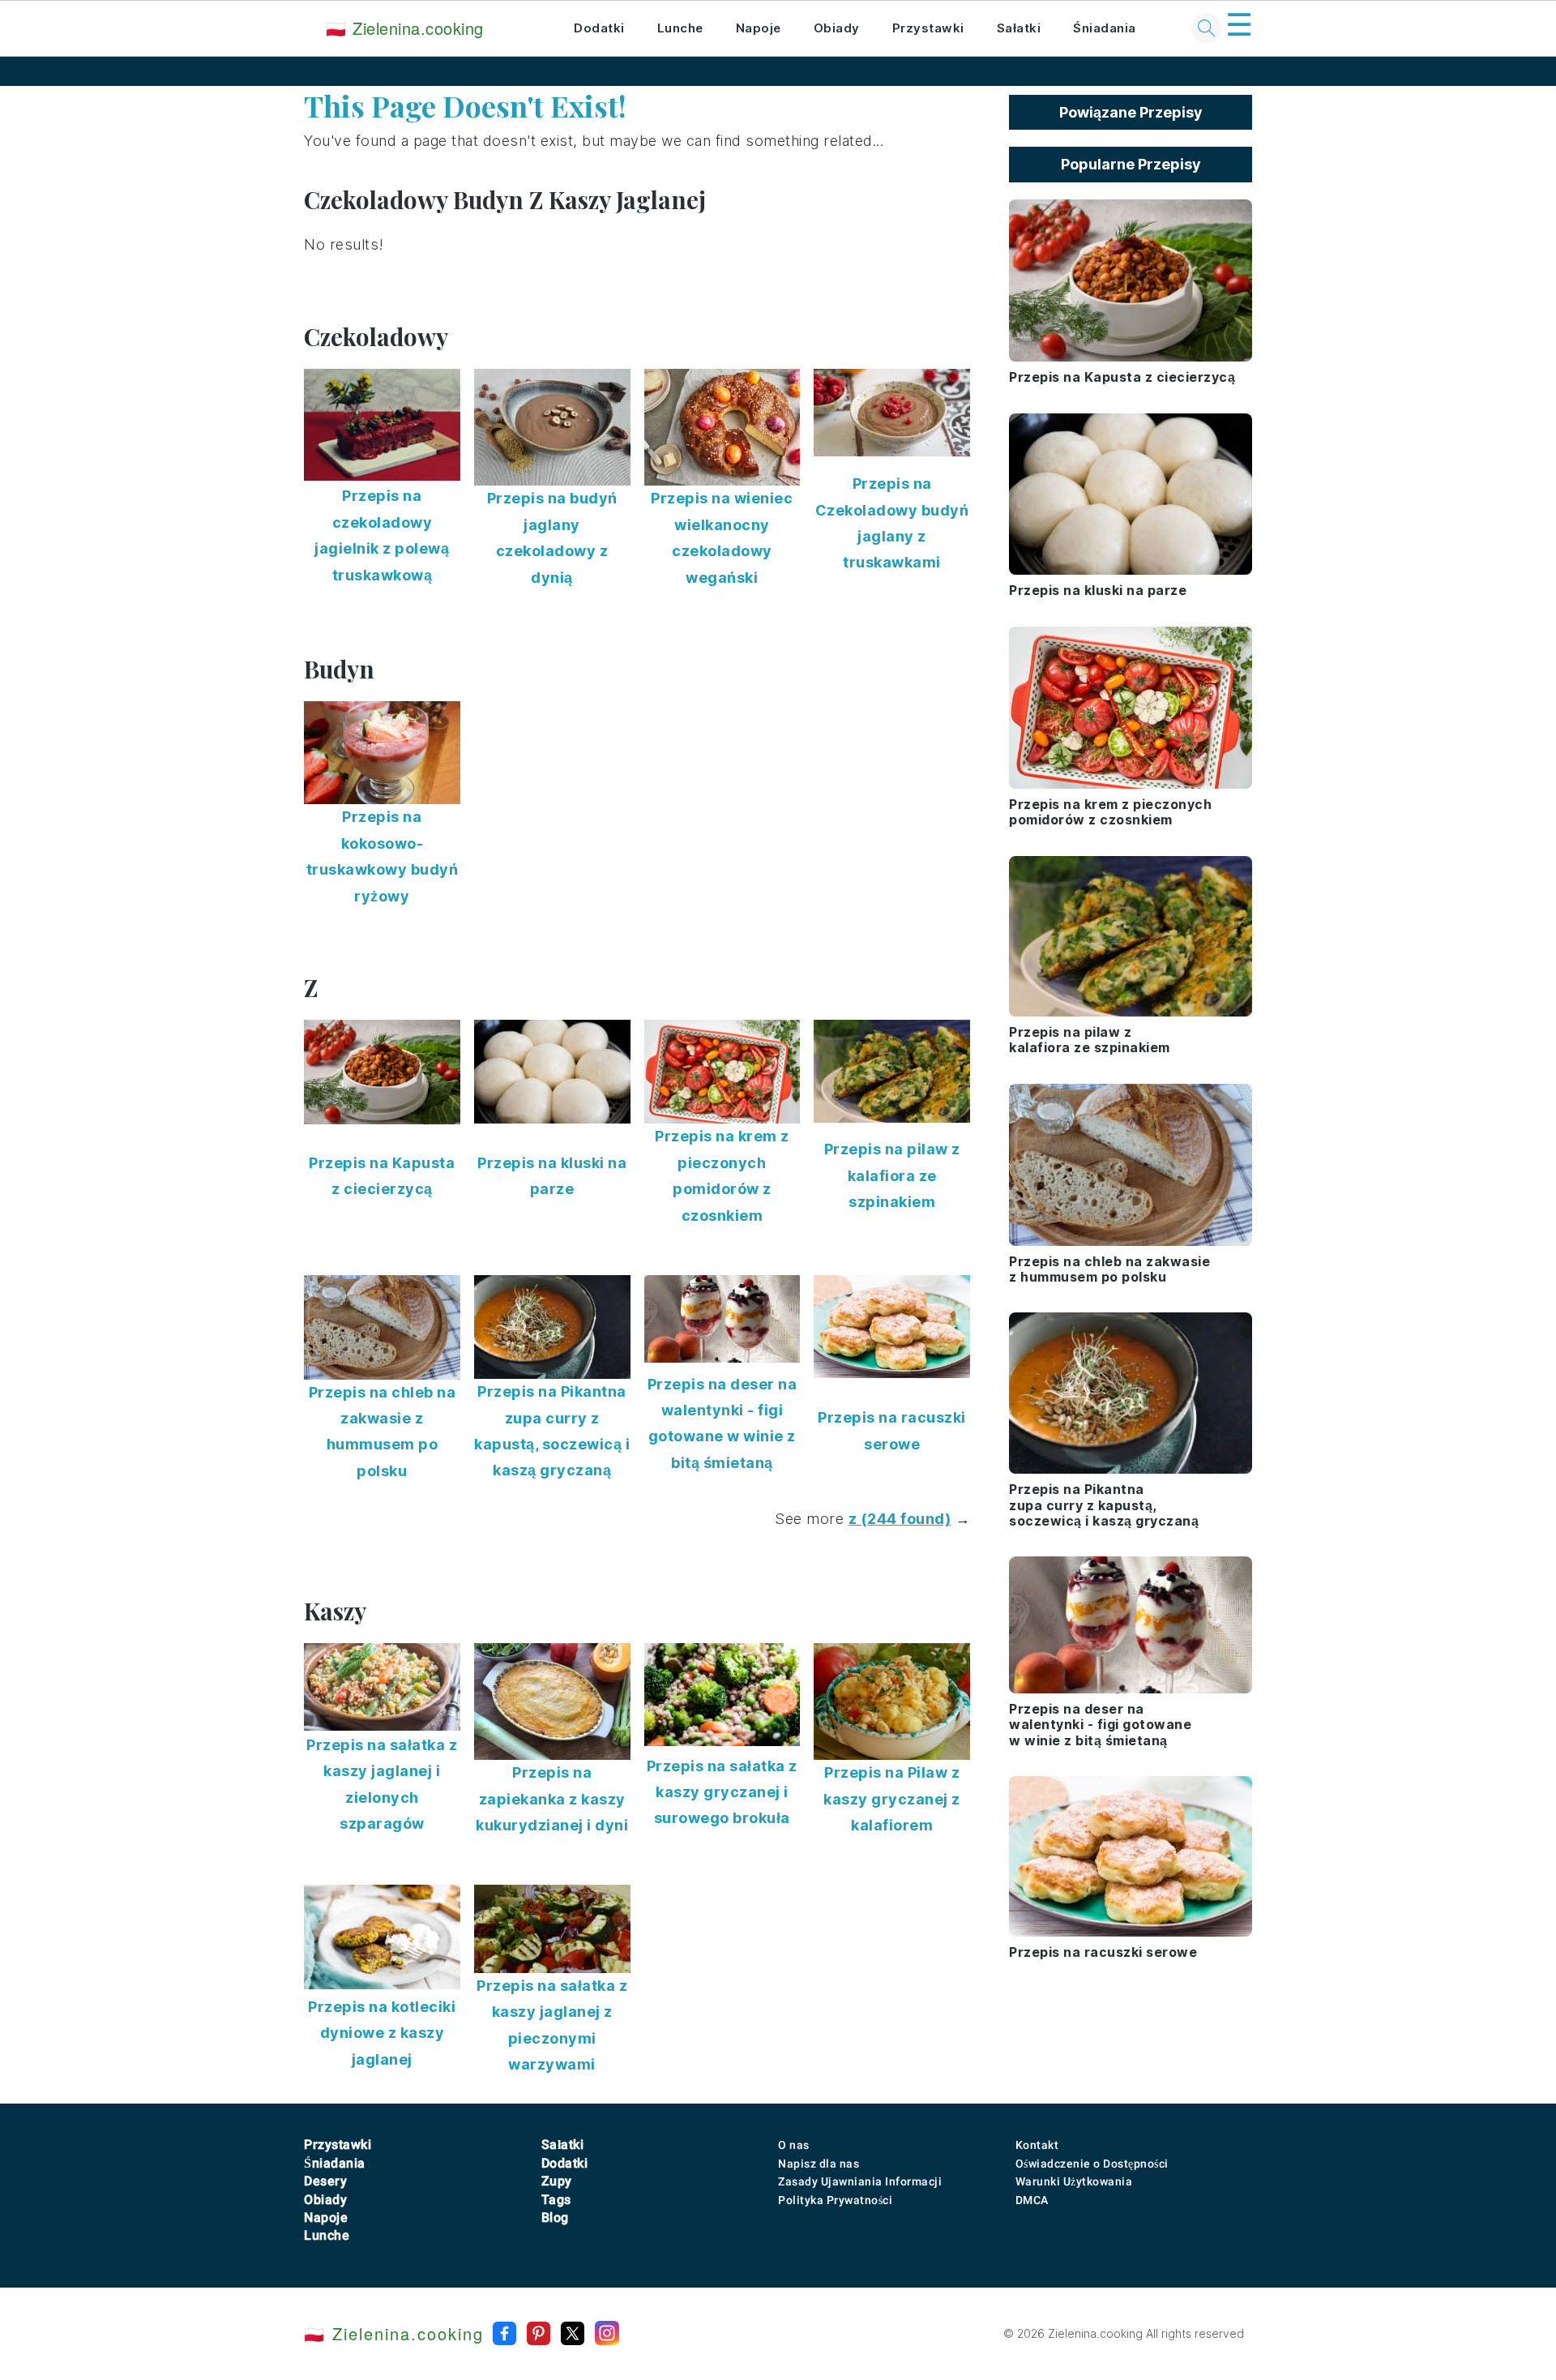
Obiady (837, 28)
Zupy (557, 2181)
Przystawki (928, 28)
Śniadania (1105, 28)
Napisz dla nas (819, 2164)
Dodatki (599, 28)
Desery (325, 2181)
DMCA (1032, 2200)
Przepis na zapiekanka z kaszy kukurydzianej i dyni (552, 1799)
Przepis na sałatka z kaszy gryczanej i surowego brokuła (722, 1792)
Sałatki (1019, 28)
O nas (794, 2145)
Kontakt (1037, 2145)
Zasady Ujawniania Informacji (860, 2181)
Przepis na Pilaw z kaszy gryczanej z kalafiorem (892, 1799)
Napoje (759, 28)
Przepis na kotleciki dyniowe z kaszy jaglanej (382, 2033)
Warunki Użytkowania (1074, 2181)
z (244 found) (900, 1519)
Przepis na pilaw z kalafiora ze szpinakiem (892, 1175)
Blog (555, 2217)
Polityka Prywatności (835, 2200)
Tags (556, 2200)
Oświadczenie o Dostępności (1092, 2164)
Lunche (680, 28)
